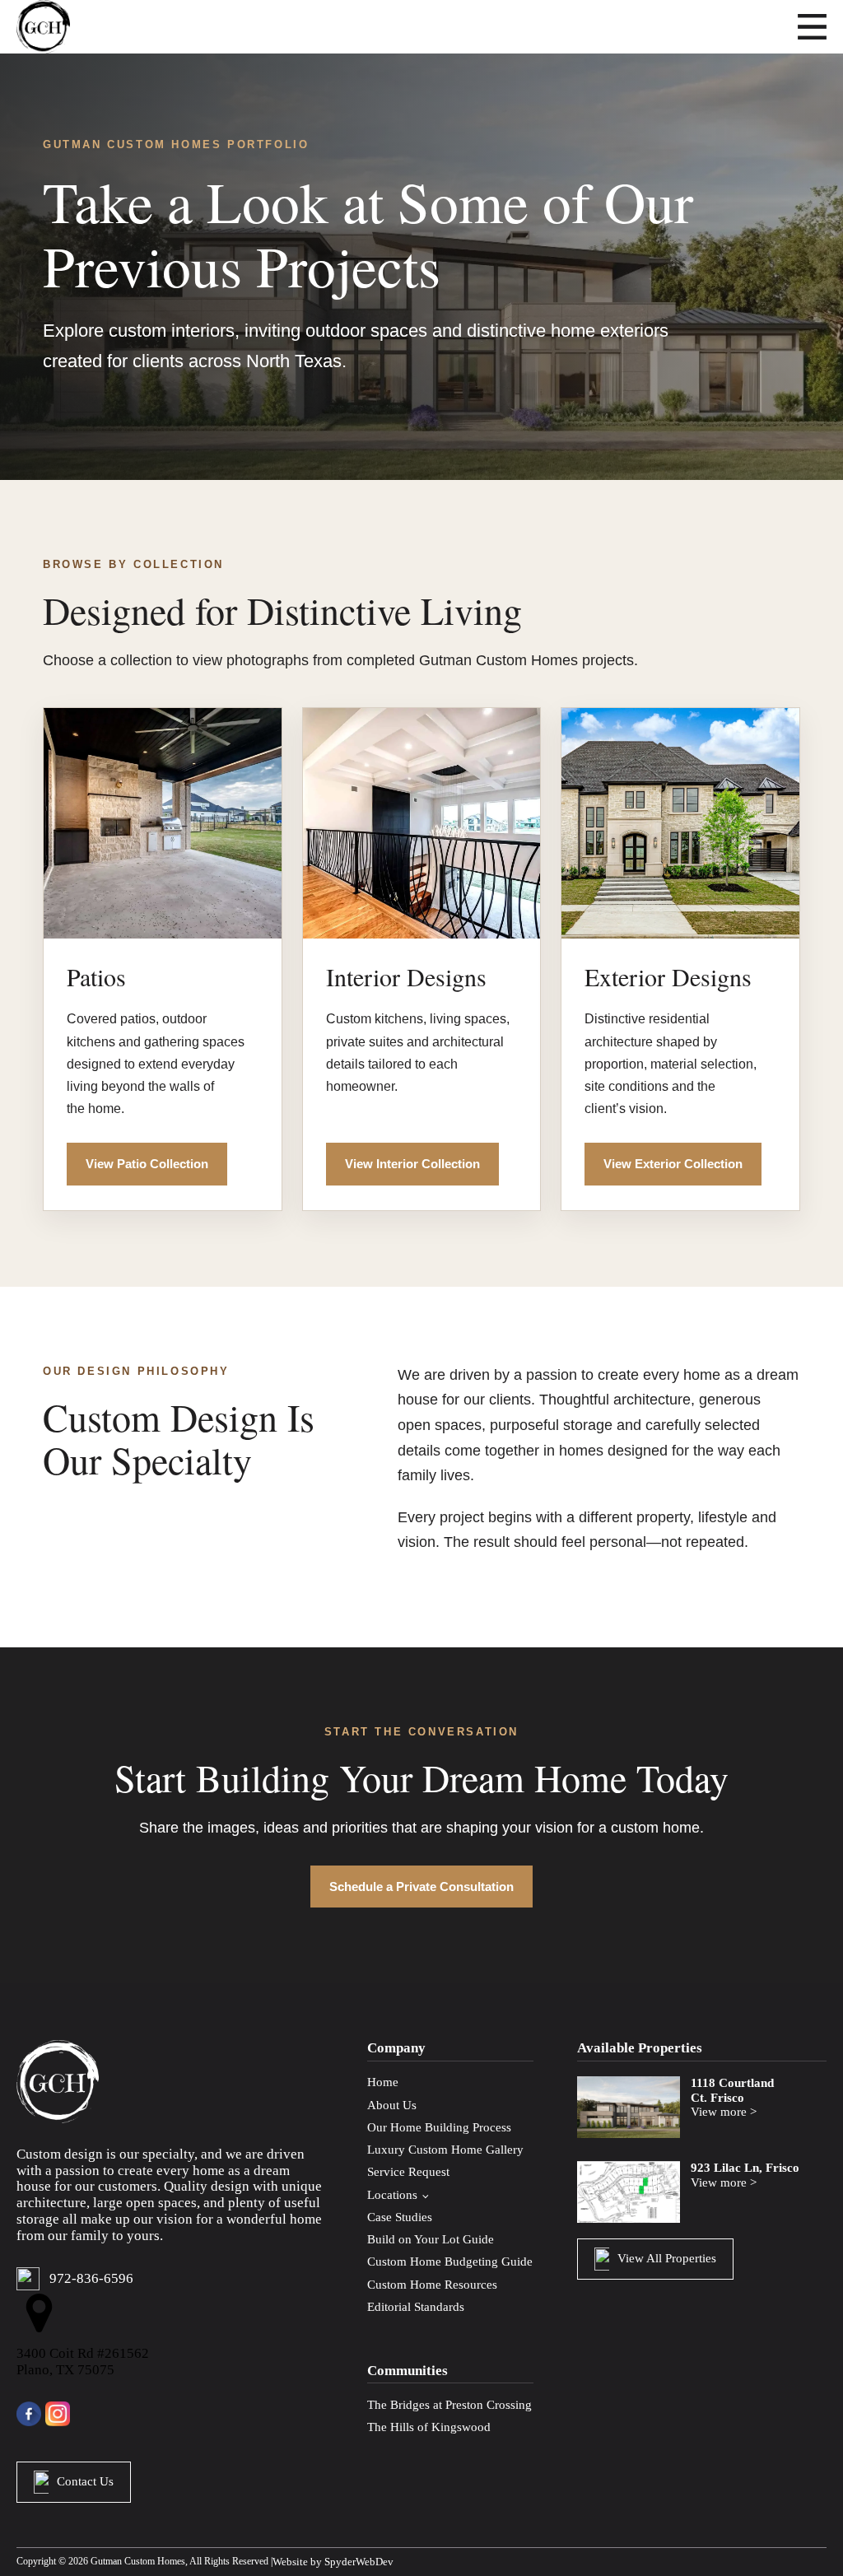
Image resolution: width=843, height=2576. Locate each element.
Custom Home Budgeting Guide (450, 2262)
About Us (392, 2105)
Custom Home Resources (432, 2285)
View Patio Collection (147, 1164)
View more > (724, 2112)
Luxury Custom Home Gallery (445, 2150)
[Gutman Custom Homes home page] (43, 27)
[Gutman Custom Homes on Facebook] (31, 2414)
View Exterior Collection (673, 1164)
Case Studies (400, 2217)
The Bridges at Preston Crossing (449, 2405)
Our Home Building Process (439, 2127)
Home (383, 2082)
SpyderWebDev (359, 2562)
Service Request (408, 2172)
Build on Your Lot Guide (431, 2239)
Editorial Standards (416, 2307)
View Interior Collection (412, 1164)
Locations (392, 2195)
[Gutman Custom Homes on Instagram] (58, 2414)
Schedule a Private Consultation (421, 1887)
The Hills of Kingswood (429, 2427)
